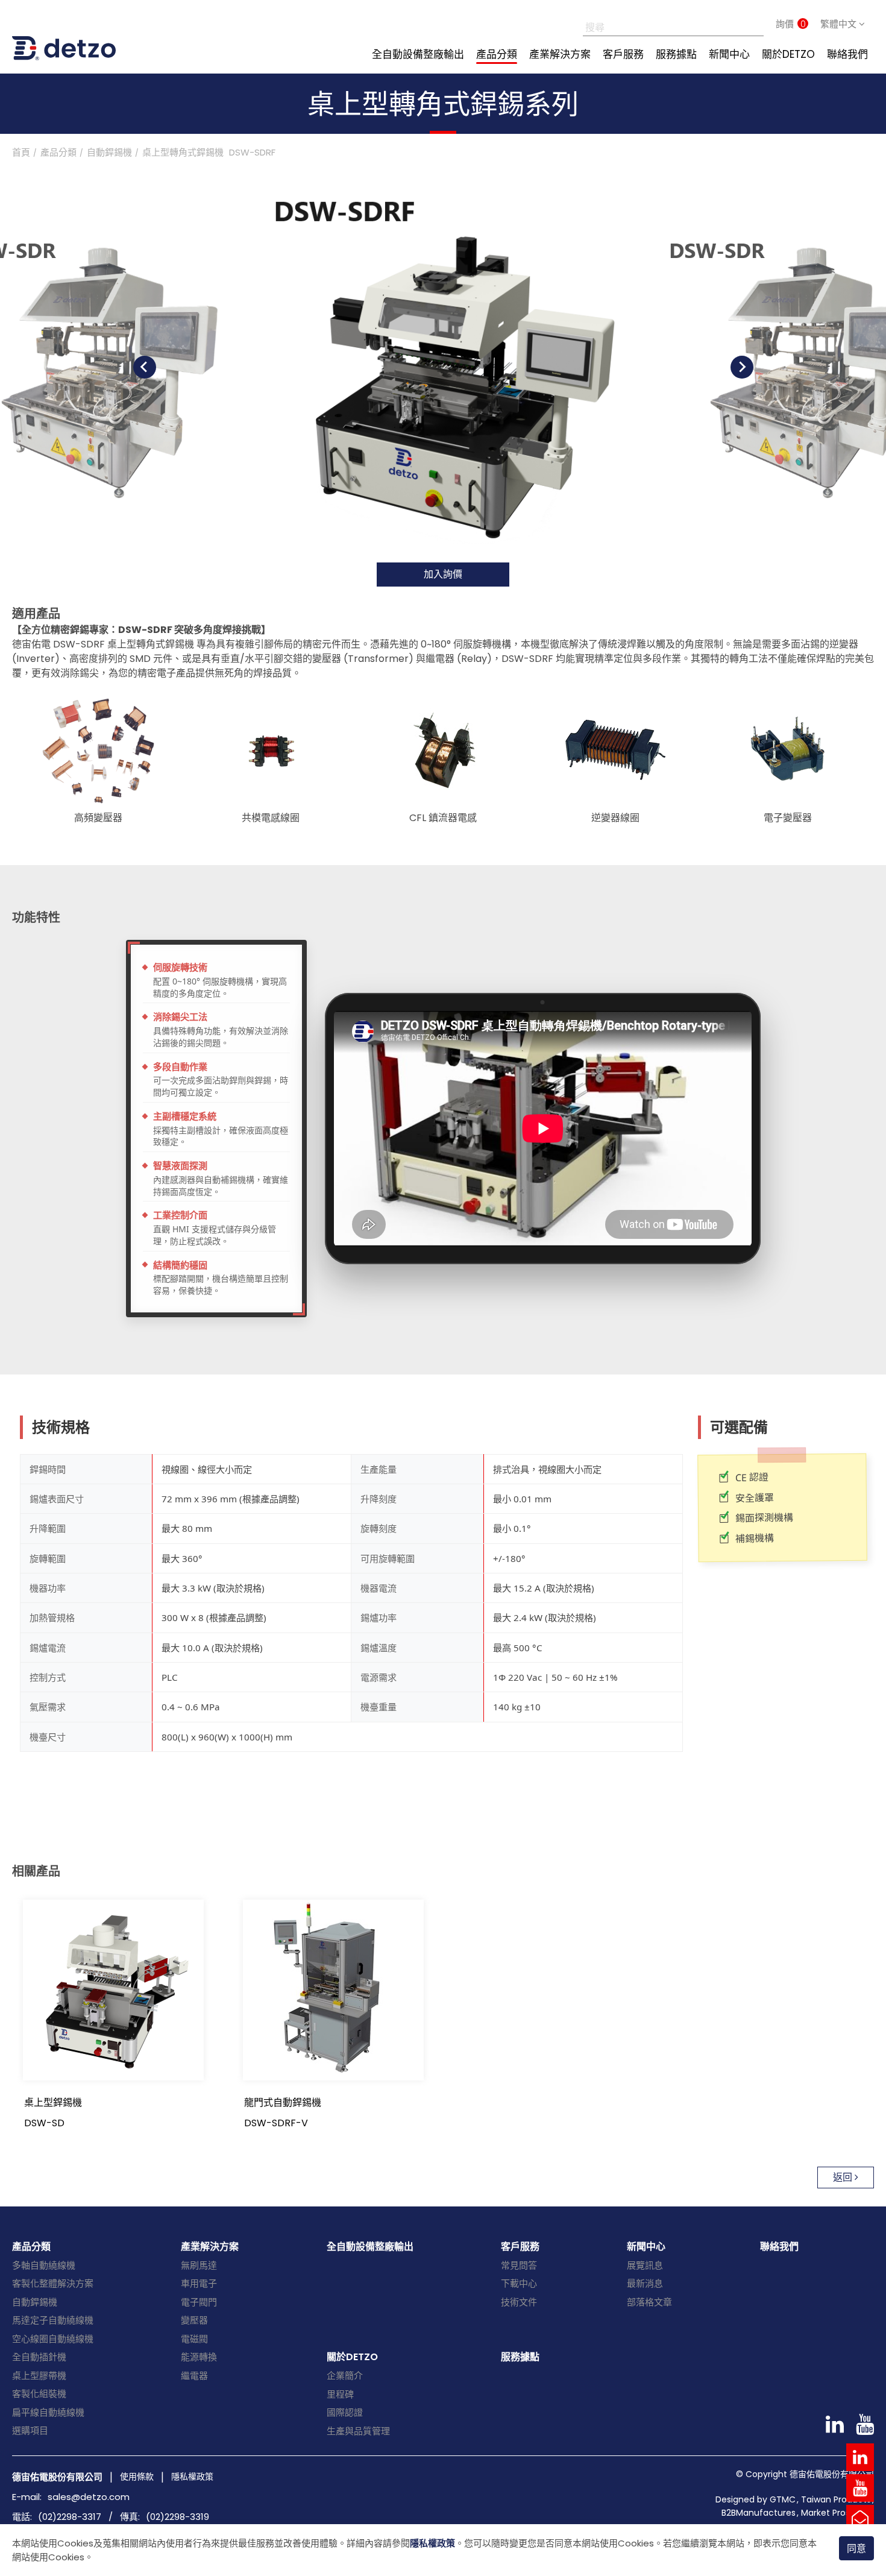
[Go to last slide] (145, 367)
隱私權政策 (432, 2543)
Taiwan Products (836, 2499)
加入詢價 (443, 574)
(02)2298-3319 (178, 2517)
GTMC (783, 2499)
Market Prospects (837, 2513)
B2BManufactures (759, 2513)
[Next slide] (742, 367)
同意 (856, 2549)
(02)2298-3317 (70, 2517)
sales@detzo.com (89, 2497)
